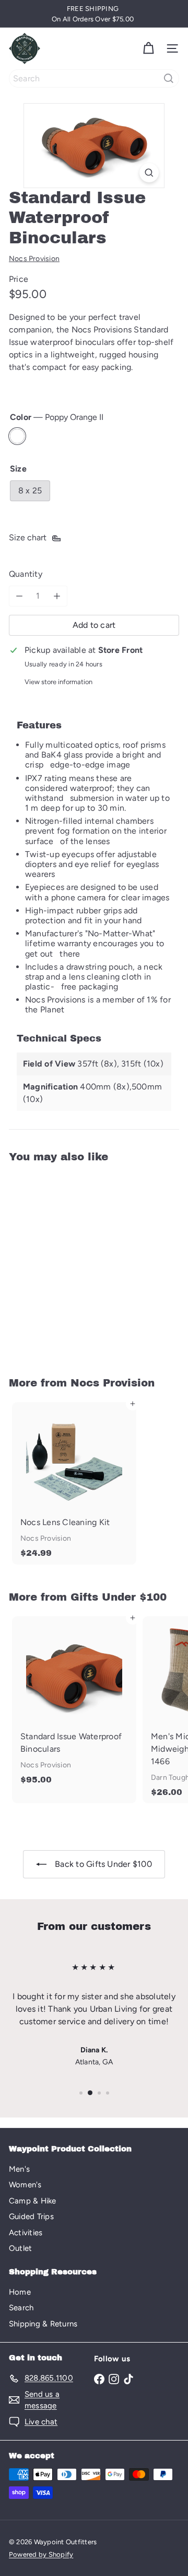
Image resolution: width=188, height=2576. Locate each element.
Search (21, 2308)
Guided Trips (31, 2216)
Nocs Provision (113, 1383)
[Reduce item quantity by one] (19, 596)
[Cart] (148, 48)
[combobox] (94, 78)
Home (20, 2292)
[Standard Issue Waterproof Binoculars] (74, 1263)
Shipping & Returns (43, 2324)
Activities (26, 2233)
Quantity (26, 574)
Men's (19, 2169)
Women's (25, 2185)
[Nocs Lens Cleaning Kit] (74, 1483)
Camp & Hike (33, 2201)
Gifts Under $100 (119, 1597)
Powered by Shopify (41, 2554)
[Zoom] (149, 173)
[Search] (169, 78)
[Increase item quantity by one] (57, 596)
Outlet (20, 2248)
